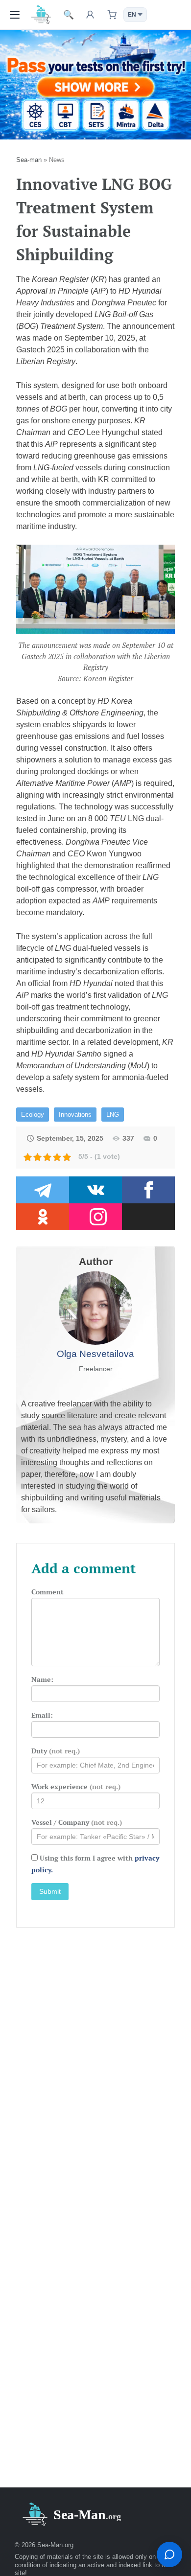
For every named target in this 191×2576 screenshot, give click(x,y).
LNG (113, 1115)
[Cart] (112, 15)
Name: (42, 1679)
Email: (42, 1715)
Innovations (75, 1115)
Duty (56, 1751)
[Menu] (15, 15)
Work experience (76, 1786)
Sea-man (29, 160)
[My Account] (90, 15)
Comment (48, 1592)
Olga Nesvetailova (95, 1354)
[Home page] (41, 14)
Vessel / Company (77, 1822)
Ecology (33, 1115)
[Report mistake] (169, 2554)
